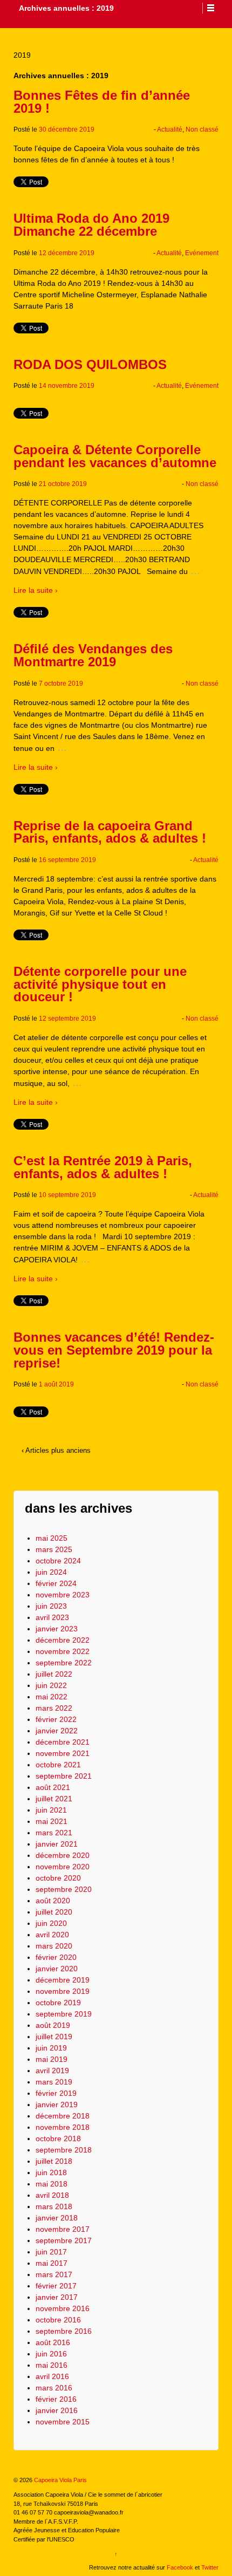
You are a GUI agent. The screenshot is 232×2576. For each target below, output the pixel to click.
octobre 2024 (58, 1561)
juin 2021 (51, 1810)
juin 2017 (51, 2252)
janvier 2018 (57, 2218)
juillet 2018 (54, 2161)
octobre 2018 (58, 2138)
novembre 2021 (63, 1753)
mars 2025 (54, 1549)
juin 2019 (51, 2048)
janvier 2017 (57, 2297)
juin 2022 (51, 1685)
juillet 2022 (54, 1674)
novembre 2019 (63, 1991)
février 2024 (56, 1583)
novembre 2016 (63, 2308)
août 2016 (53, 2342)
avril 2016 (52, 2376)
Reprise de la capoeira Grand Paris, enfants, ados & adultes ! (110, 832)
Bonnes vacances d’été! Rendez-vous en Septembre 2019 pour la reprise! (114, 1350)
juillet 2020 (54, 1912)
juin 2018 (51, 2172)
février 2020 (56, 1957)
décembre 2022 (63, 1640)
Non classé (202, 129)
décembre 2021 (63, 1742)
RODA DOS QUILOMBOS (90, 364)
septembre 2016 (64, 2331)
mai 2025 (52, 1538)
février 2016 (56, 2399)
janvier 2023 (57, 1629)
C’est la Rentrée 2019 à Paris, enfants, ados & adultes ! (103, 1167)
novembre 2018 (63, 2127)
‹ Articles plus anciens (56, 1450)
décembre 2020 (63, 1855)
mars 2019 (54, 2082)
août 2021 (53, 1787)
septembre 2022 (64, 1663)
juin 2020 (51, 1923)
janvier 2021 (57, 1844)
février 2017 (56, 2286)
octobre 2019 (58, 2003)
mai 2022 (52, 1697)
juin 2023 (51, 1606)
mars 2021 (54, 1833)
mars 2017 (54, 2274)
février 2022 (56, 1719)
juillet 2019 (54, 2037)
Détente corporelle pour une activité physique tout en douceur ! (100, 984)
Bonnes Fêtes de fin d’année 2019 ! (102, 102)
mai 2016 (52, 2365)
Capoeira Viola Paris (60, 2480)
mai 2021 (52, 1821)
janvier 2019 (57, 2104)
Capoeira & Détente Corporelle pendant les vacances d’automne (115, 456)
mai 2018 (52, 2184)
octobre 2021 (58, 1765)
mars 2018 (54, 2206)
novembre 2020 (63, 1867)
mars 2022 (54, 1708)
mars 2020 (54, 1946)
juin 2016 (51, 2354)
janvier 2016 (57, 2410)
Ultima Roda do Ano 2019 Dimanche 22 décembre (91, 225)
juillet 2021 (54, 1799)
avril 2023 (52, 1617)
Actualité (170, 129)
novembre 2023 (63, 1595)
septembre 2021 (64, 1776)
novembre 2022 (63, 1651)
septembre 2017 (64, 2240)
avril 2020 (52, 1935)
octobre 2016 (58, 2320)
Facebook (180, 2567)
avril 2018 (52, 2195)
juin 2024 (51, 1572)
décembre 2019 (63, 1980)
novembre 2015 (63, 2422)
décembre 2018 (63, 2116)
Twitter (210, 2567)
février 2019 (56, 2093)
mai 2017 (52, 2263)
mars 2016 (54, 2388)
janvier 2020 (57, 1969)
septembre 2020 (64, 1889)
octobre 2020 (58, 1878)
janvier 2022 (57, 1731)
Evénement (202, 253)
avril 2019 (52, 2071)
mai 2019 (52, 2059)
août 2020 (53, 1901)
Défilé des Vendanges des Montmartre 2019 (93, 655)
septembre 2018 (64, 2150)
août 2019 (53, 2025)
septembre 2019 (64, 2014)
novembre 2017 (63, 2229)
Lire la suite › (36, 590)
